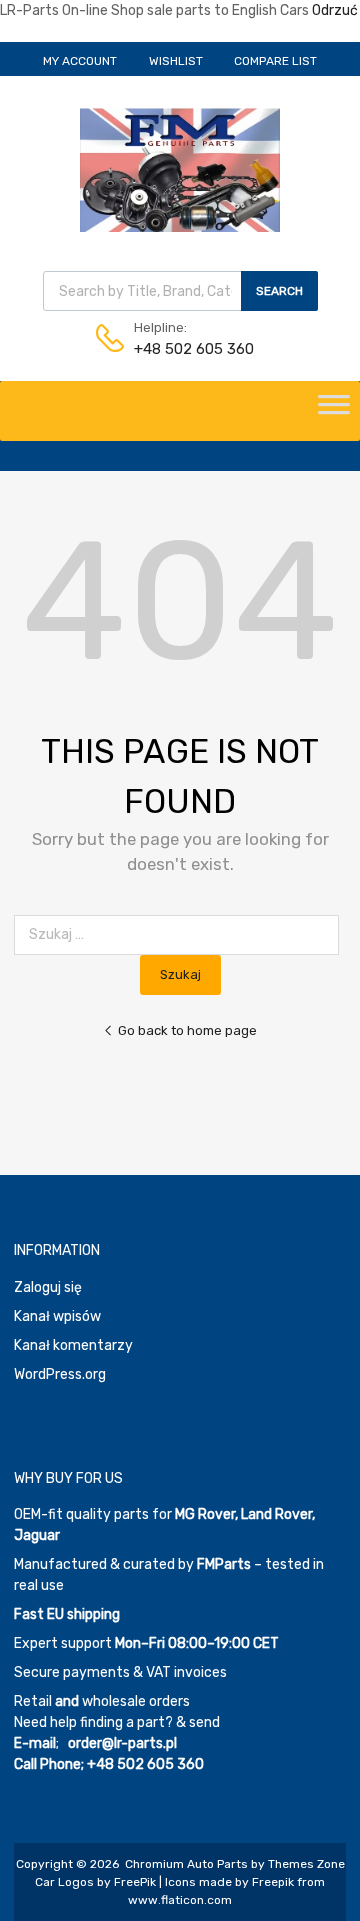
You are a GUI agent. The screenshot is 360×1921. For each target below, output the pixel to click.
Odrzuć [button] (335, 10)
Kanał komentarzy (73, 1345)
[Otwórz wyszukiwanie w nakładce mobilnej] (180, 291)
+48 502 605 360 (183, 349)
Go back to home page (187, 1030)
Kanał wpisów (57, 1316)
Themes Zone (306, 1864)
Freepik (273, 1882)
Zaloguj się (48, 1287)
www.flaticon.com (180, 1900)
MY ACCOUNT (80, 61)
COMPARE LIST (275, 61)
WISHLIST (176, 61)
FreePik (135, 1882)
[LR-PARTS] (180, 227)
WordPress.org (60, 1374)
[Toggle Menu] (334, 411)
